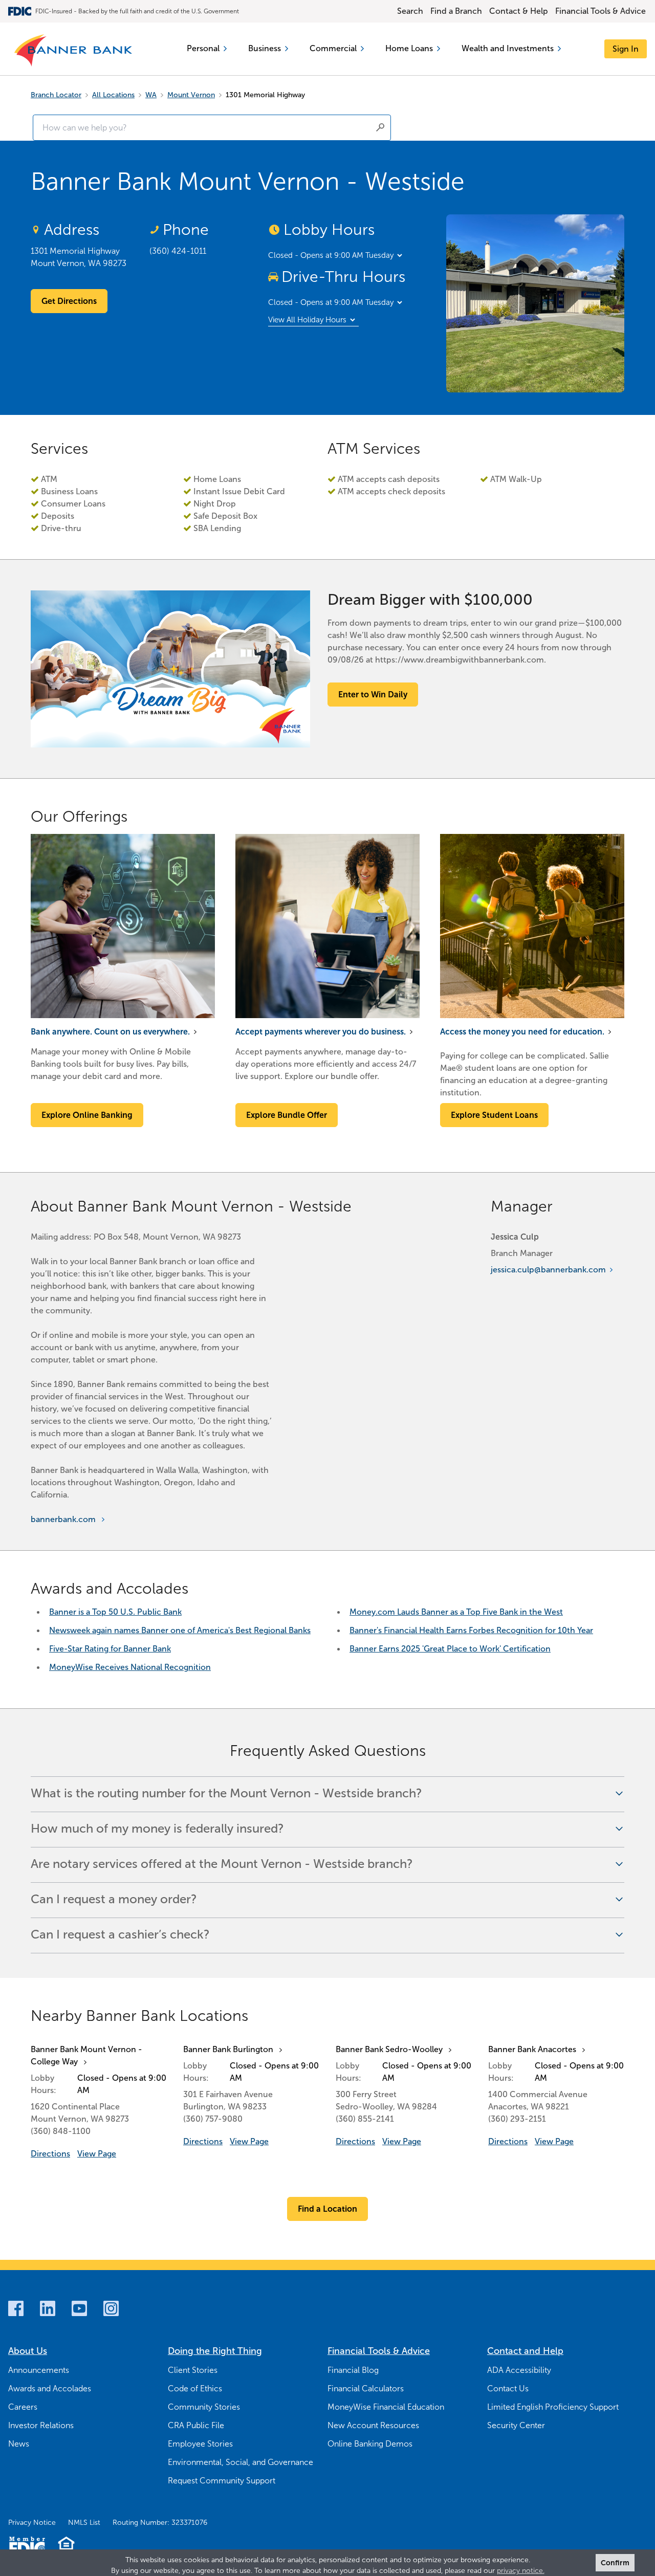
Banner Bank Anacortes (532, 2049)
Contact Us (508, 2388)
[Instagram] (111, 2308)
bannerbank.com (63, 1519)
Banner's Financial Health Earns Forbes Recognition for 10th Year (471, 1630)
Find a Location (327, 2209)
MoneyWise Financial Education (386, 2407)
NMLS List (84, 2523)
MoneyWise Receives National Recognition (130, 1667)
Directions (50, 2154)
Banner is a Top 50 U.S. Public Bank (115, 1612)
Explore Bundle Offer (287, 1115)
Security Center (516, 2425)
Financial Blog (353, 2370)
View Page (97, 2154)
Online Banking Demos (370, 2444)
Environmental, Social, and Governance (241, 2462)
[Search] (380, 127)
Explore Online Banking (87, 1115)
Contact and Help (525, 2351)
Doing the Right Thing (215, 2351)
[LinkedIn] (48, 2308)
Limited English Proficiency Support (553, 2407)
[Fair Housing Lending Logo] (66, 2546)
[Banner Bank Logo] (74, 51)
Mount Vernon (191, 95)
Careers (23, 2407)
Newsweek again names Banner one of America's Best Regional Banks (180, 1630)
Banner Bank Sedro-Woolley (389, 2049)
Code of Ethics (195, 2388)
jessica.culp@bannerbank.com (548, 1270)
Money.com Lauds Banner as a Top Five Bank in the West (456, 1612)
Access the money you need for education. (522, 1032)
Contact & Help (519, 11)
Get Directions (69, 301)
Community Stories (204, 2407)
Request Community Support (222, 2481)
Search (410, 11)
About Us (28, 2351)
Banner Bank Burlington (228, 2049)
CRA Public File (196, 2425)
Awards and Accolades (50, 2388)
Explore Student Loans (494, 1115)
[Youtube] (79, 2308)
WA (151, 95)
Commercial (333, 48)
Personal (203, 48)
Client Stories (193, 2370)
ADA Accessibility (519, 2370)
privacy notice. (521, 2571)
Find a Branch (456, 11)
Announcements (39, 2370)
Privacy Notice (32, 2523)
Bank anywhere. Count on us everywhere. (110, 1032)
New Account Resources (373, 2425)
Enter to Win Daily (373, 695)
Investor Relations (41, 2425)
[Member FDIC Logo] (27, 2546)
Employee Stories (200, 2444)
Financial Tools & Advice (601, 11)
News (19, 2444)
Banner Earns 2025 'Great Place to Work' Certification (450, 1649)
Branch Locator (56, 95)
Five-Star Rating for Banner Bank (110, 1649)
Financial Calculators (366, 2388)
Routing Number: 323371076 (160, 2523)
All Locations (113, 95)
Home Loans (409, 48)
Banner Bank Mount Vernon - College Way (86, 2055)
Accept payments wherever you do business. (321, 1032)
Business (265, 48)
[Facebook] (16, 2308)
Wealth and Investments (508, 48)
